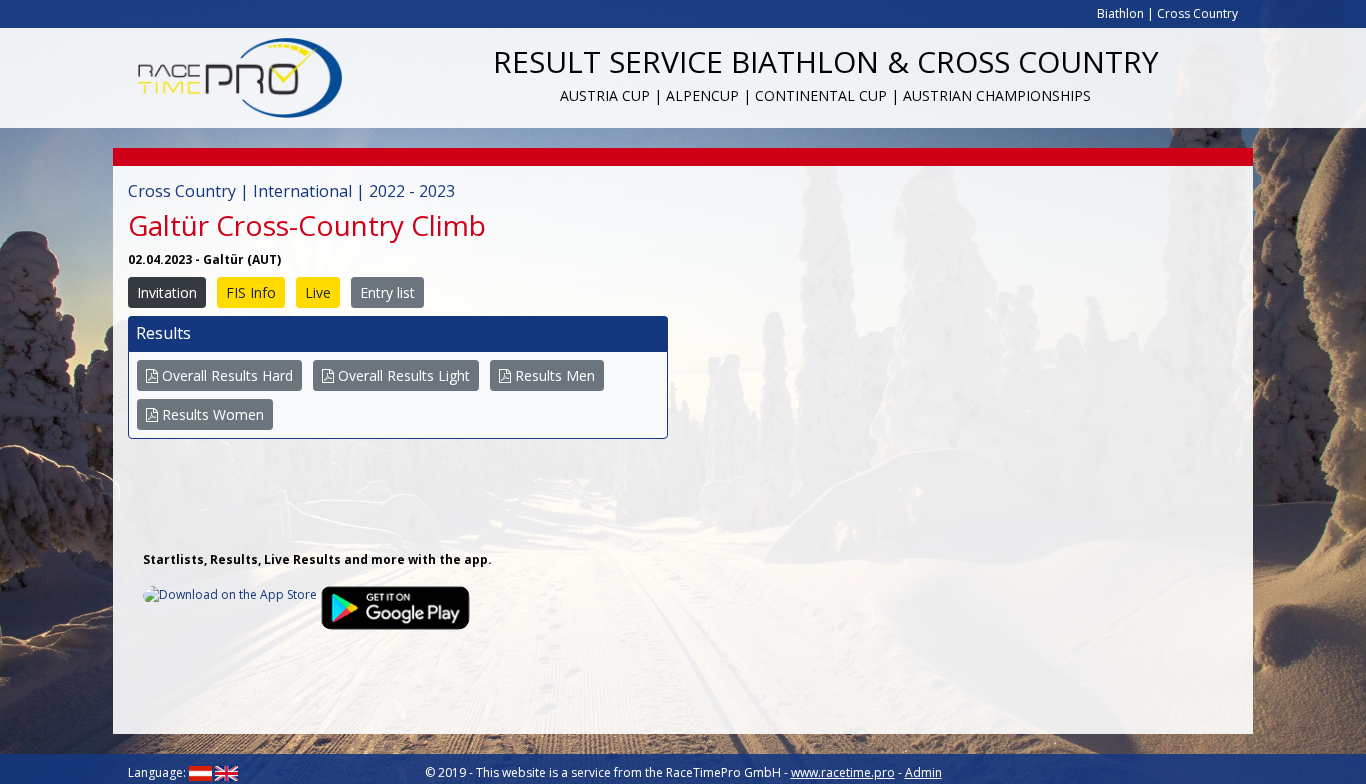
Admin (923, 772)
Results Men (553, 375)
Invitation (167, 292)
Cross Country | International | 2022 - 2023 (291, 191)
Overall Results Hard (225, 375)
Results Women (211, 414)
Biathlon (1120, 13)
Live (318, 292)
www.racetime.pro (843, 772)
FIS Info (251, 292)
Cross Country (1197, 13)
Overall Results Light (402, 375)
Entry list (387, 292)
